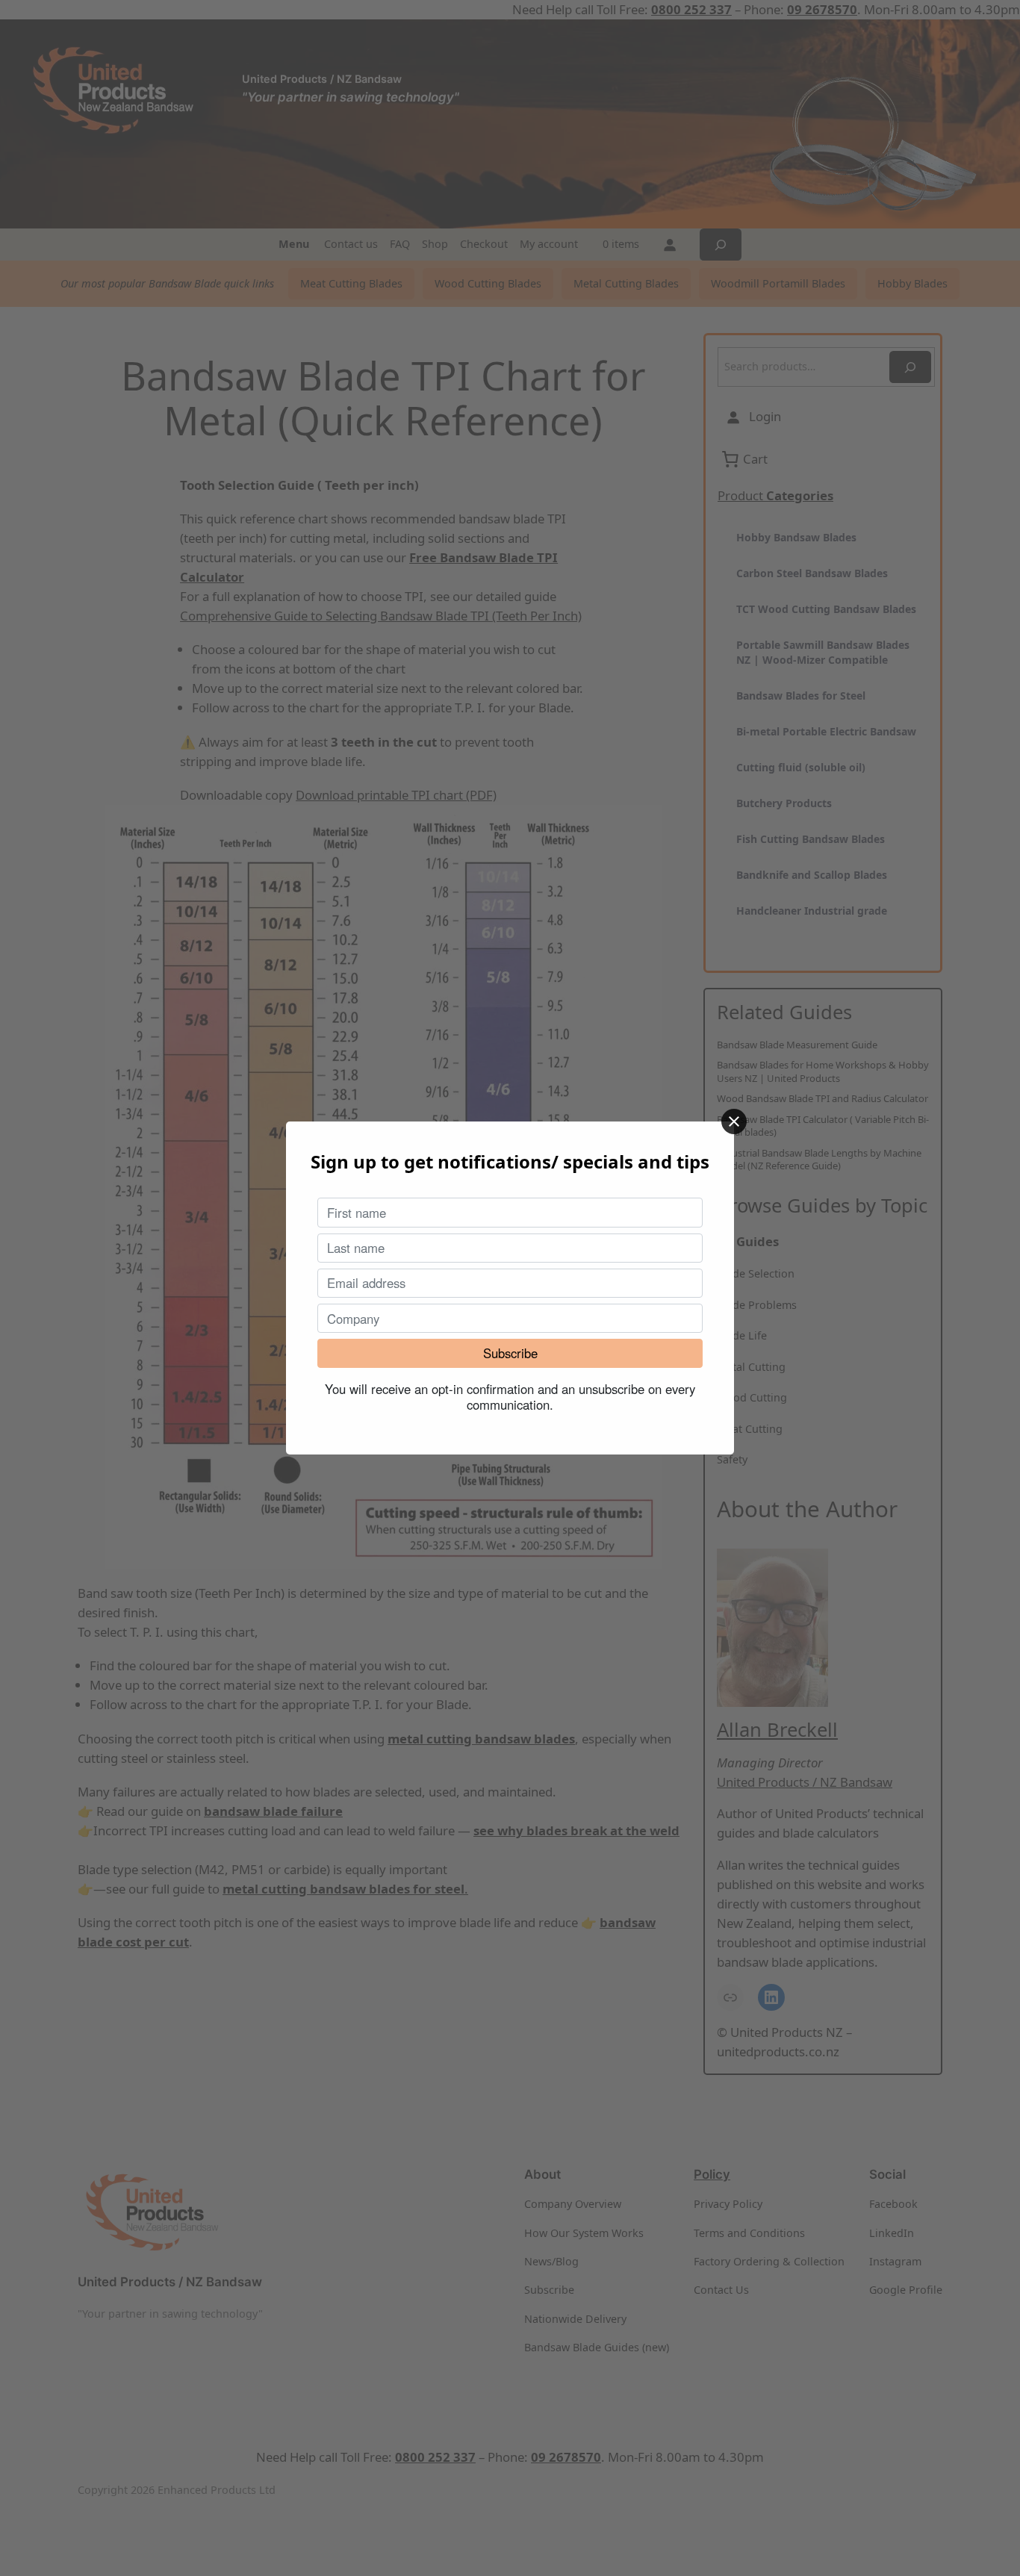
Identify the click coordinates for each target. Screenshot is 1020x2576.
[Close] (734, 1121)
